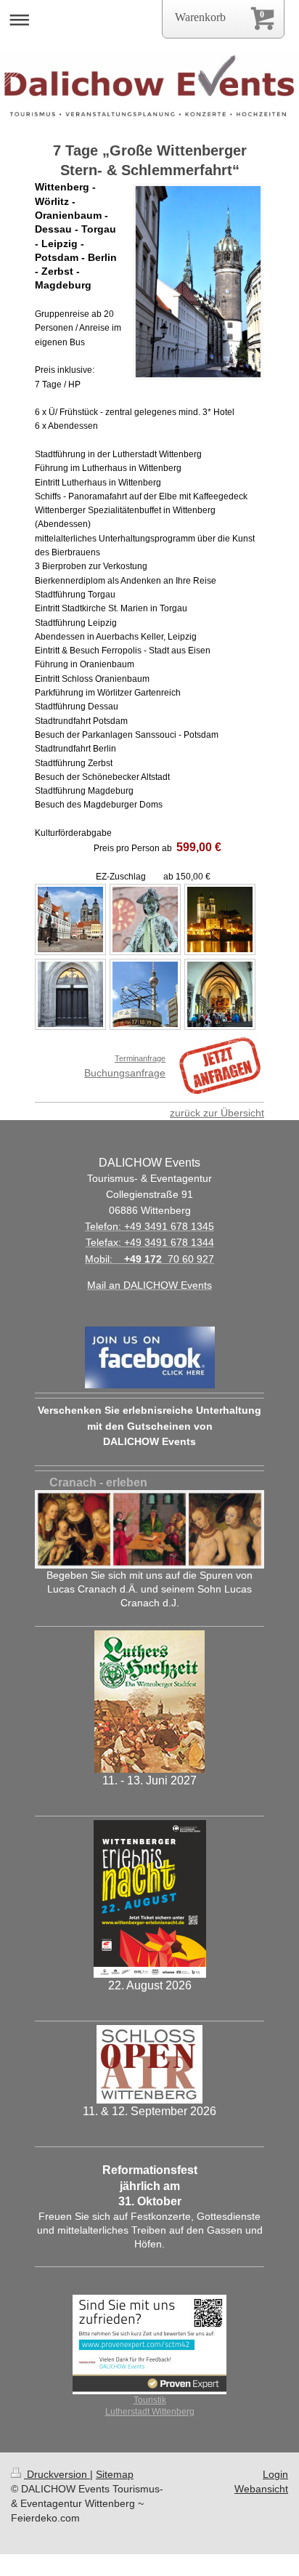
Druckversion (57, 2474)
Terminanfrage (140, 1058)
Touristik (150, 2400)
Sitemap (115, 2474)
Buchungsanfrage (125, 1073)
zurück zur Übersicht (217, 1113)
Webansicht (261, 2489)
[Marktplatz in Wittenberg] (70, 919)
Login (275, 2474)
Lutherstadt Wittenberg (150, 2411)
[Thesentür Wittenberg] (70, 994)
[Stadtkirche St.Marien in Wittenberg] (220, 994)
